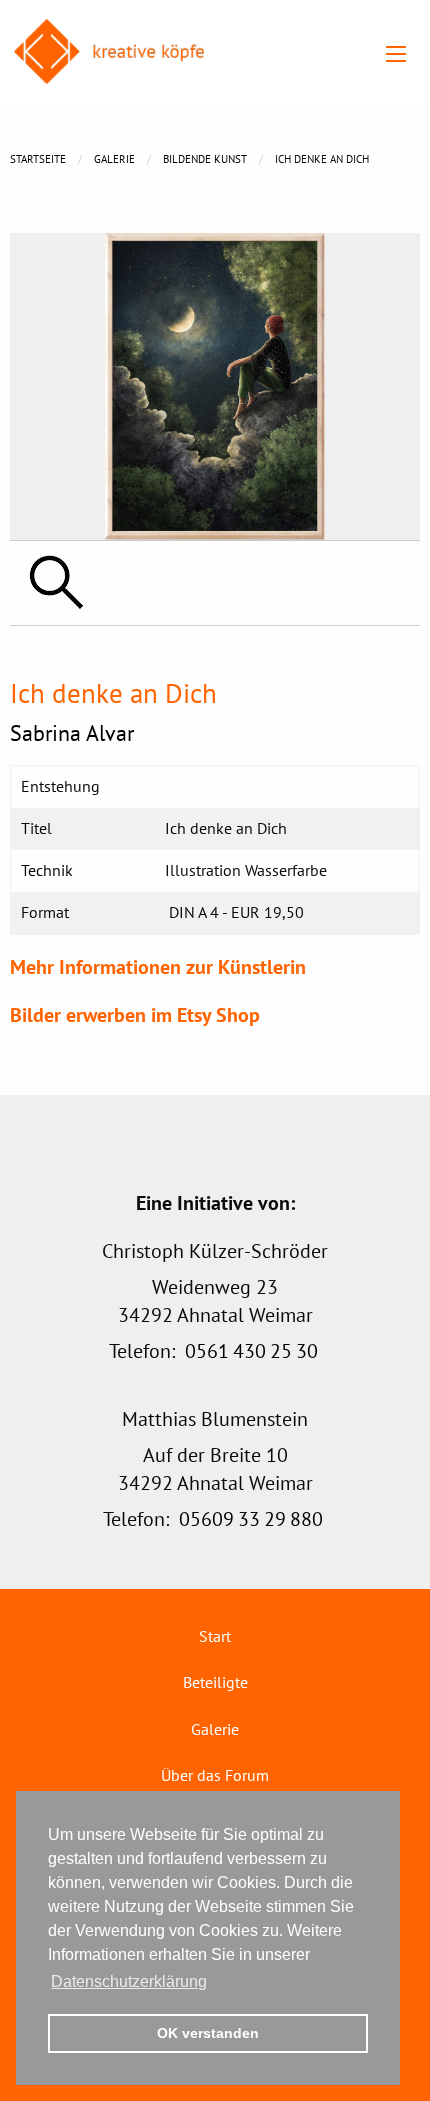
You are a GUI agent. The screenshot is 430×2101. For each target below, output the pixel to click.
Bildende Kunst (205, 159)
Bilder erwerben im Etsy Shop (135, 1015)
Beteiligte (215, 1682)
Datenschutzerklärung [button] (129, 1981)
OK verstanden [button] (208, 2033)
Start (215, 1636)
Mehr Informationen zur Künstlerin (158, 967)
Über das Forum (215, 1775)
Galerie (114, 159)
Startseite (38, 159)
